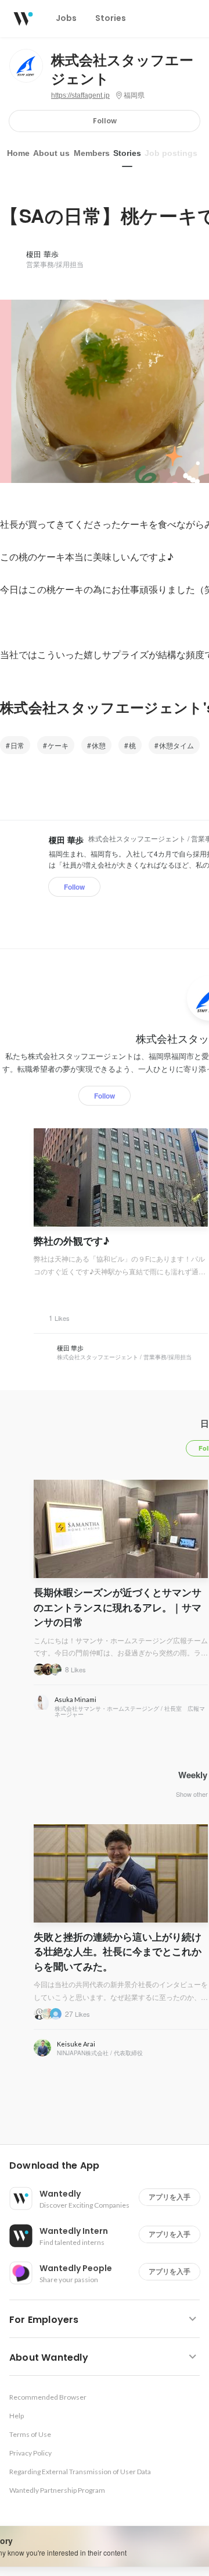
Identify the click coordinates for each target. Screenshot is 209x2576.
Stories (127, 153)
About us (51, 153)
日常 (17, 745)
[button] (109, 2166)
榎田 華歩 (42, 254)
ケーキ (58, 745)
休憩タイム (176, 745)
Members (92, 153)
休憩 (99, 745)
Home (18, 153)
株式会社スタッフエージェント (122, 70)
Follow (105, 121)
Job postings (171, 153)
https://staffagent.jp (80, 95)
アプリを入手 (170, 2197)
